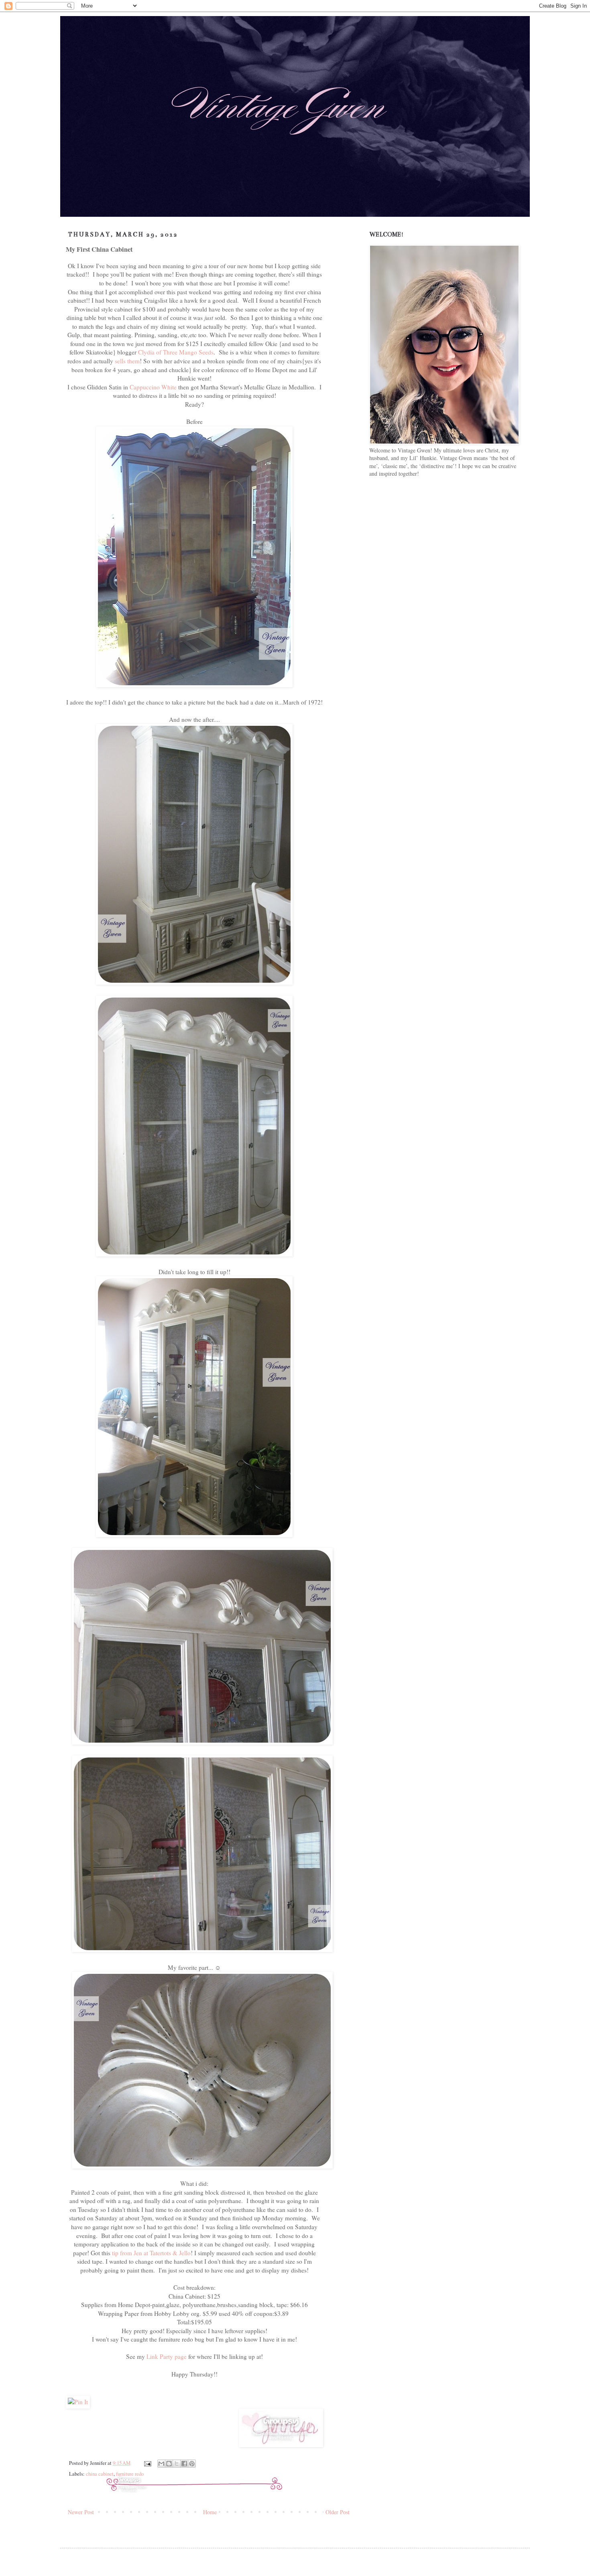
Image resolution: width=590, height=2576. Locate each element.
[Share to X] (177, 2464)
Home (210, 2512)
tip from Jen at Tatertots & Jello (151, 2253)
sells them (127, 361)
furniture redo (130, 2474)
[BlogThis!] (169, 2464)
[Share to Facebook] (184, 2464)
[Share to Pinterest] (192, 2464)
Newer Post (81, 2512)
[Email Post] (147, 2463)
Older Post (338, 2512)
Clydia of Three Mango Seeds (176, 352)
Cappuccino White (153, 387)
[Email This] (161, 2464)
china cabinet (100, 2474)
